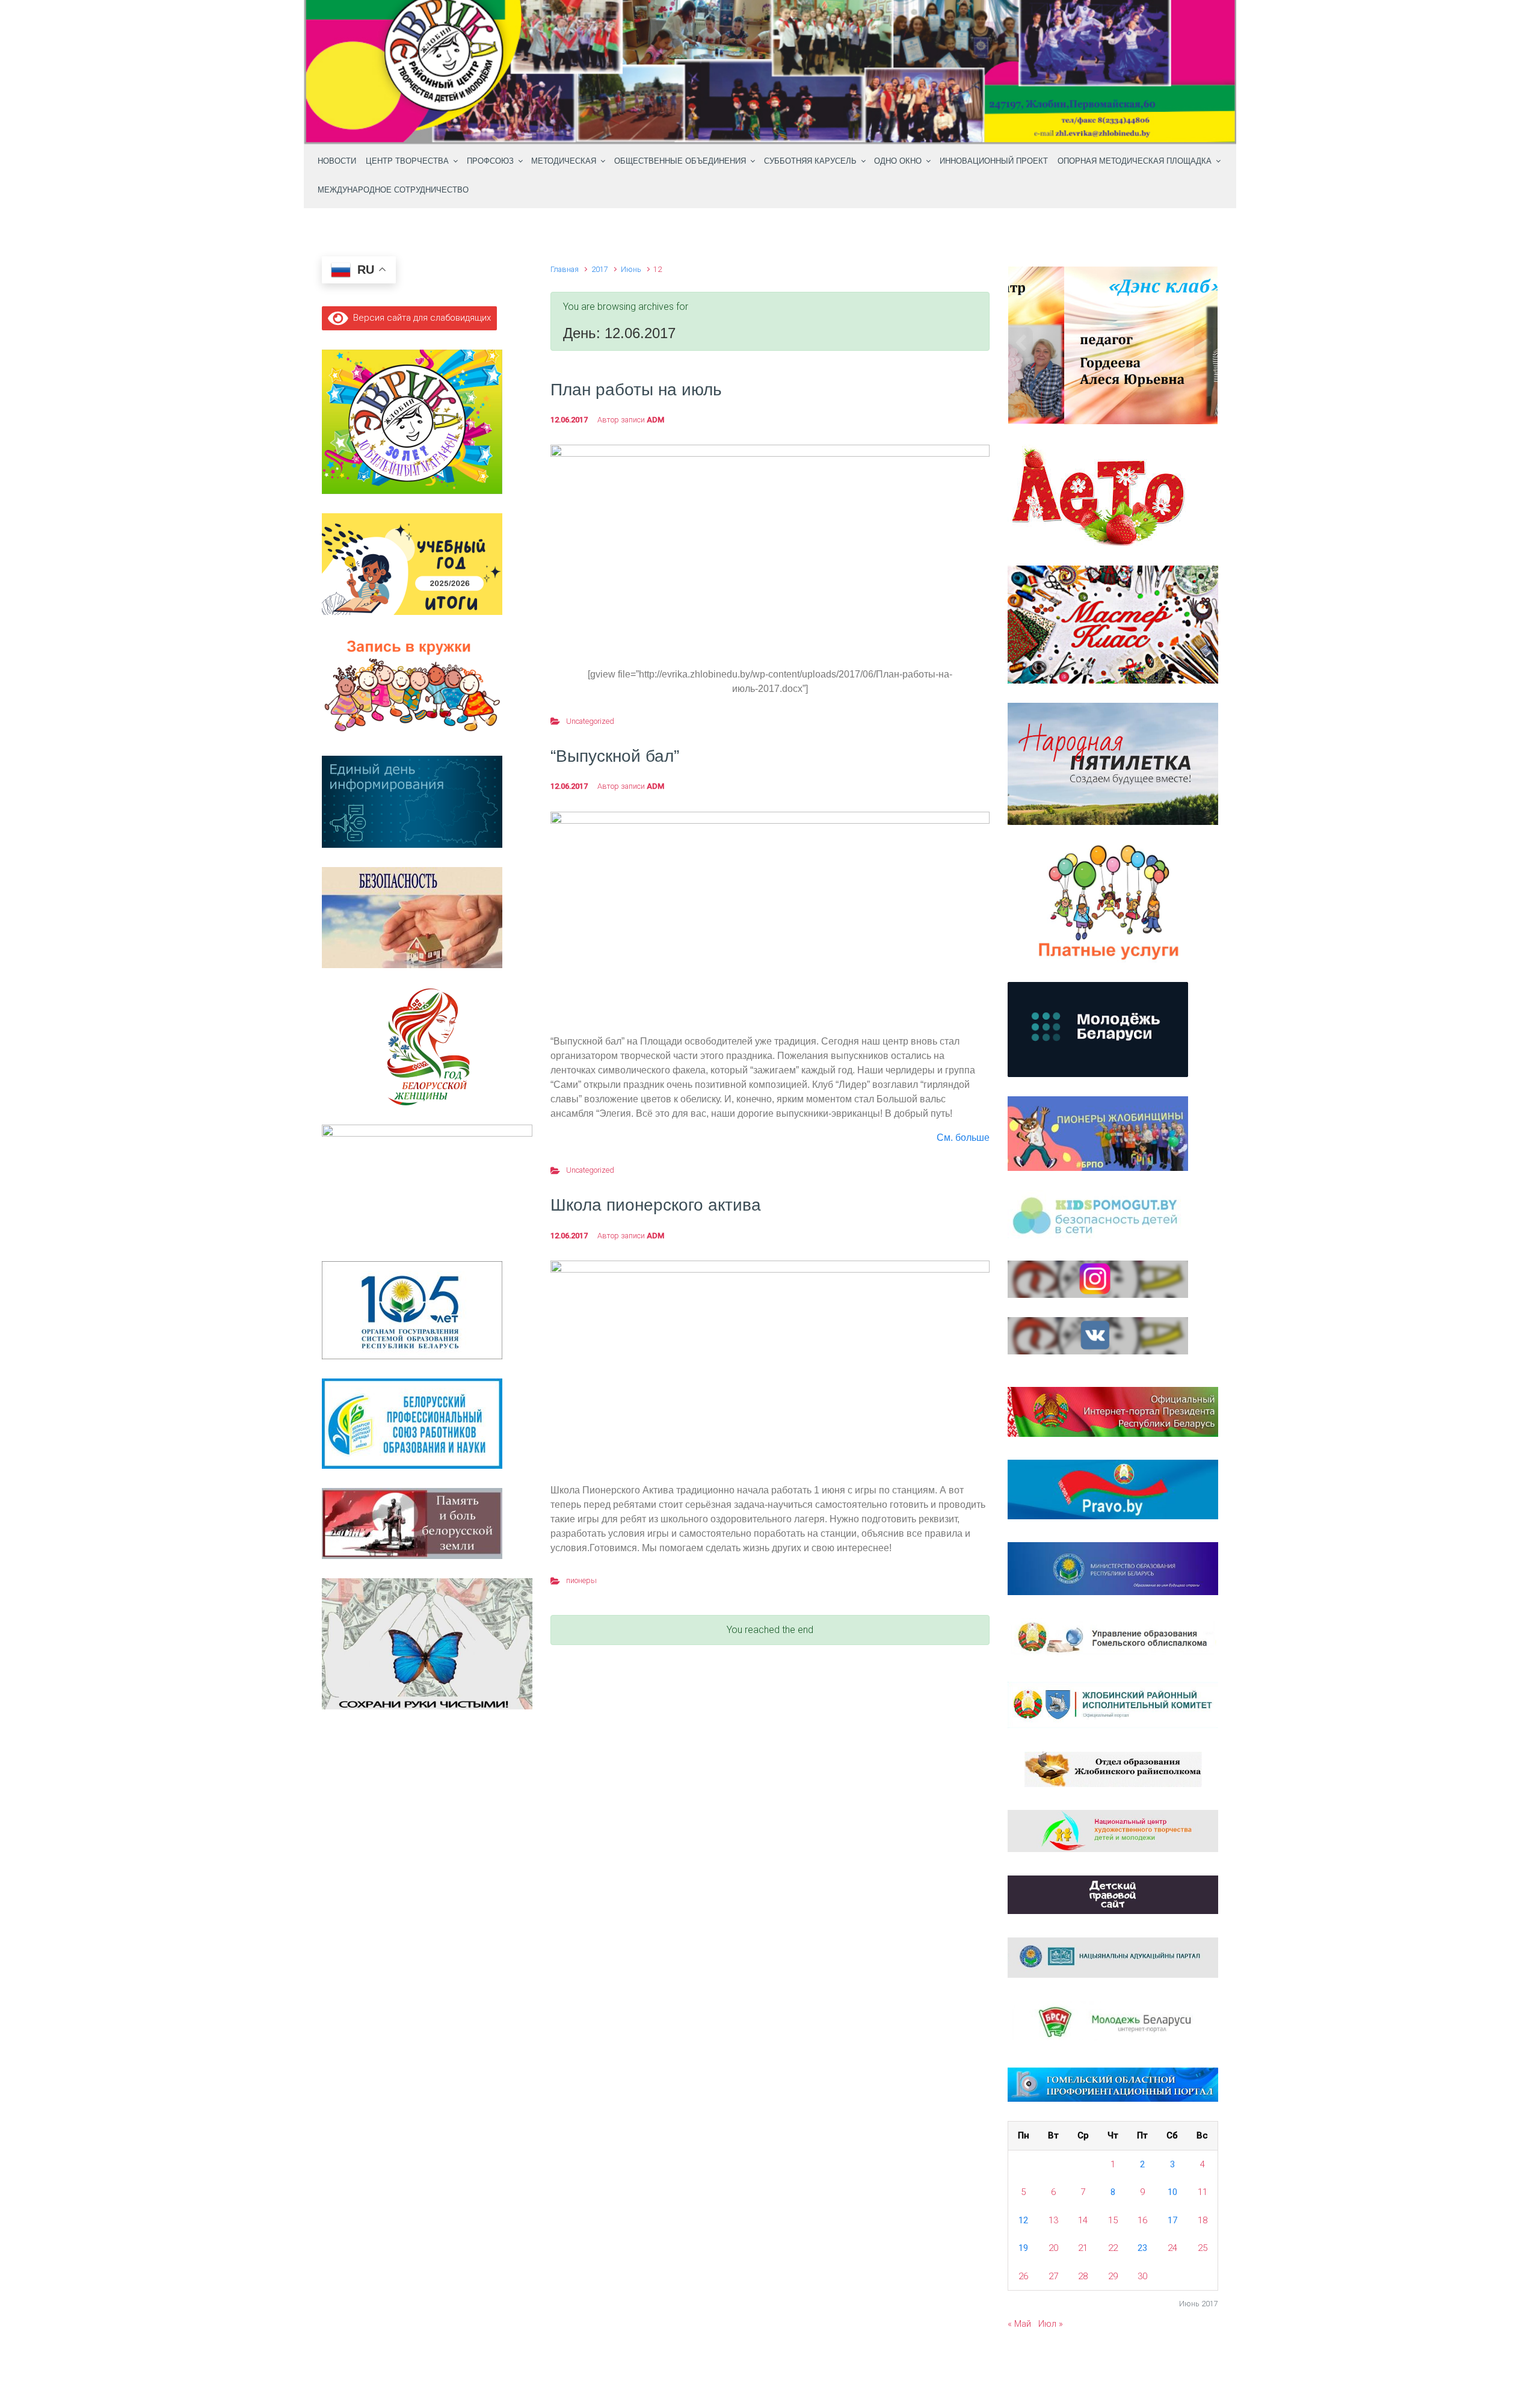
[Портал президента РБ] (1113, 1411)
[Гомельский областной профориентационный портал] (1113, 2084)
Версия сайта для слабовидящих (420, 318)
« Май (1019, 2324)
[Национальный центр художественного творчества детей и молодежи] (1113, 1830)
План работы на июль (636, 390)
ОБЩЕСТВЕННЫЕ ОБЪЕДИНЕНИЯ (680, 161)
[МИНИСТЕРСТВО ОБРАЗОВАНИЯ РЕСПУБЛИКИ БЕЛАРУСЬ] (1113, 1568)
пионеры (581, 1580)
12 (1023, 2220)
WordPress (840, 2373)
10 (1172, 2192)
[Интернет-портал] (1113, 2022)
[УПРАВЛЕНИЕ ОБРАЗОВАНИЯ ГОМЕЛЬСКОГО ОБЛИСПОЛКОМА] (1113, 1638)
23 (1142, 2248)
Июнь (631, 269)
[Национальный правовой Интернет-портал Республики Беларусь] (1113, 1489)
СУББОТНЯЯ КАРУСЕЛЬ (810, 161)
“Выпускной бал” (615, 756)
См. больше (963, 1138)
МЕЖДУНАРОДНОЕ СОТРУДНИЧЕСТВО (393, 190)
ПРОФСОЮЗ (490, 161)
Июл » (1051, 2324)
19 (1023, 2248)
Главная (565, 269)
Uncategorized (590, 721)
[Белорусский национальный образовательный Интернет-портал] (1113, 1957)
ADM (655, 420)
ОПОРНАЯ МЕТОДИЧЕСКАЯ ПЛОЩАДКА (1135, 161)
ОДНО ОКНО (898, 161)
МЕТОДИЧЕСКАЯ (564, 161)
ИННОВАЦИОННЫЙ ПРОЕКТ (994, 161)
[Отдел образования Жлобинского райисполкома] (1113, 1768)
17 (1172, 2220)
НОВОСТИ (337, 161)
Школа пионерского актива (656, 1205)
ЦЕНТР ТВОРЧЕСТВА (407, 161)
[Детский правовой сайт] (1113, 1894)
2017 (600, 269)
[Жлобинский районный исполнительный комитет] (1113, 1705)
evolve (693, 2373)
